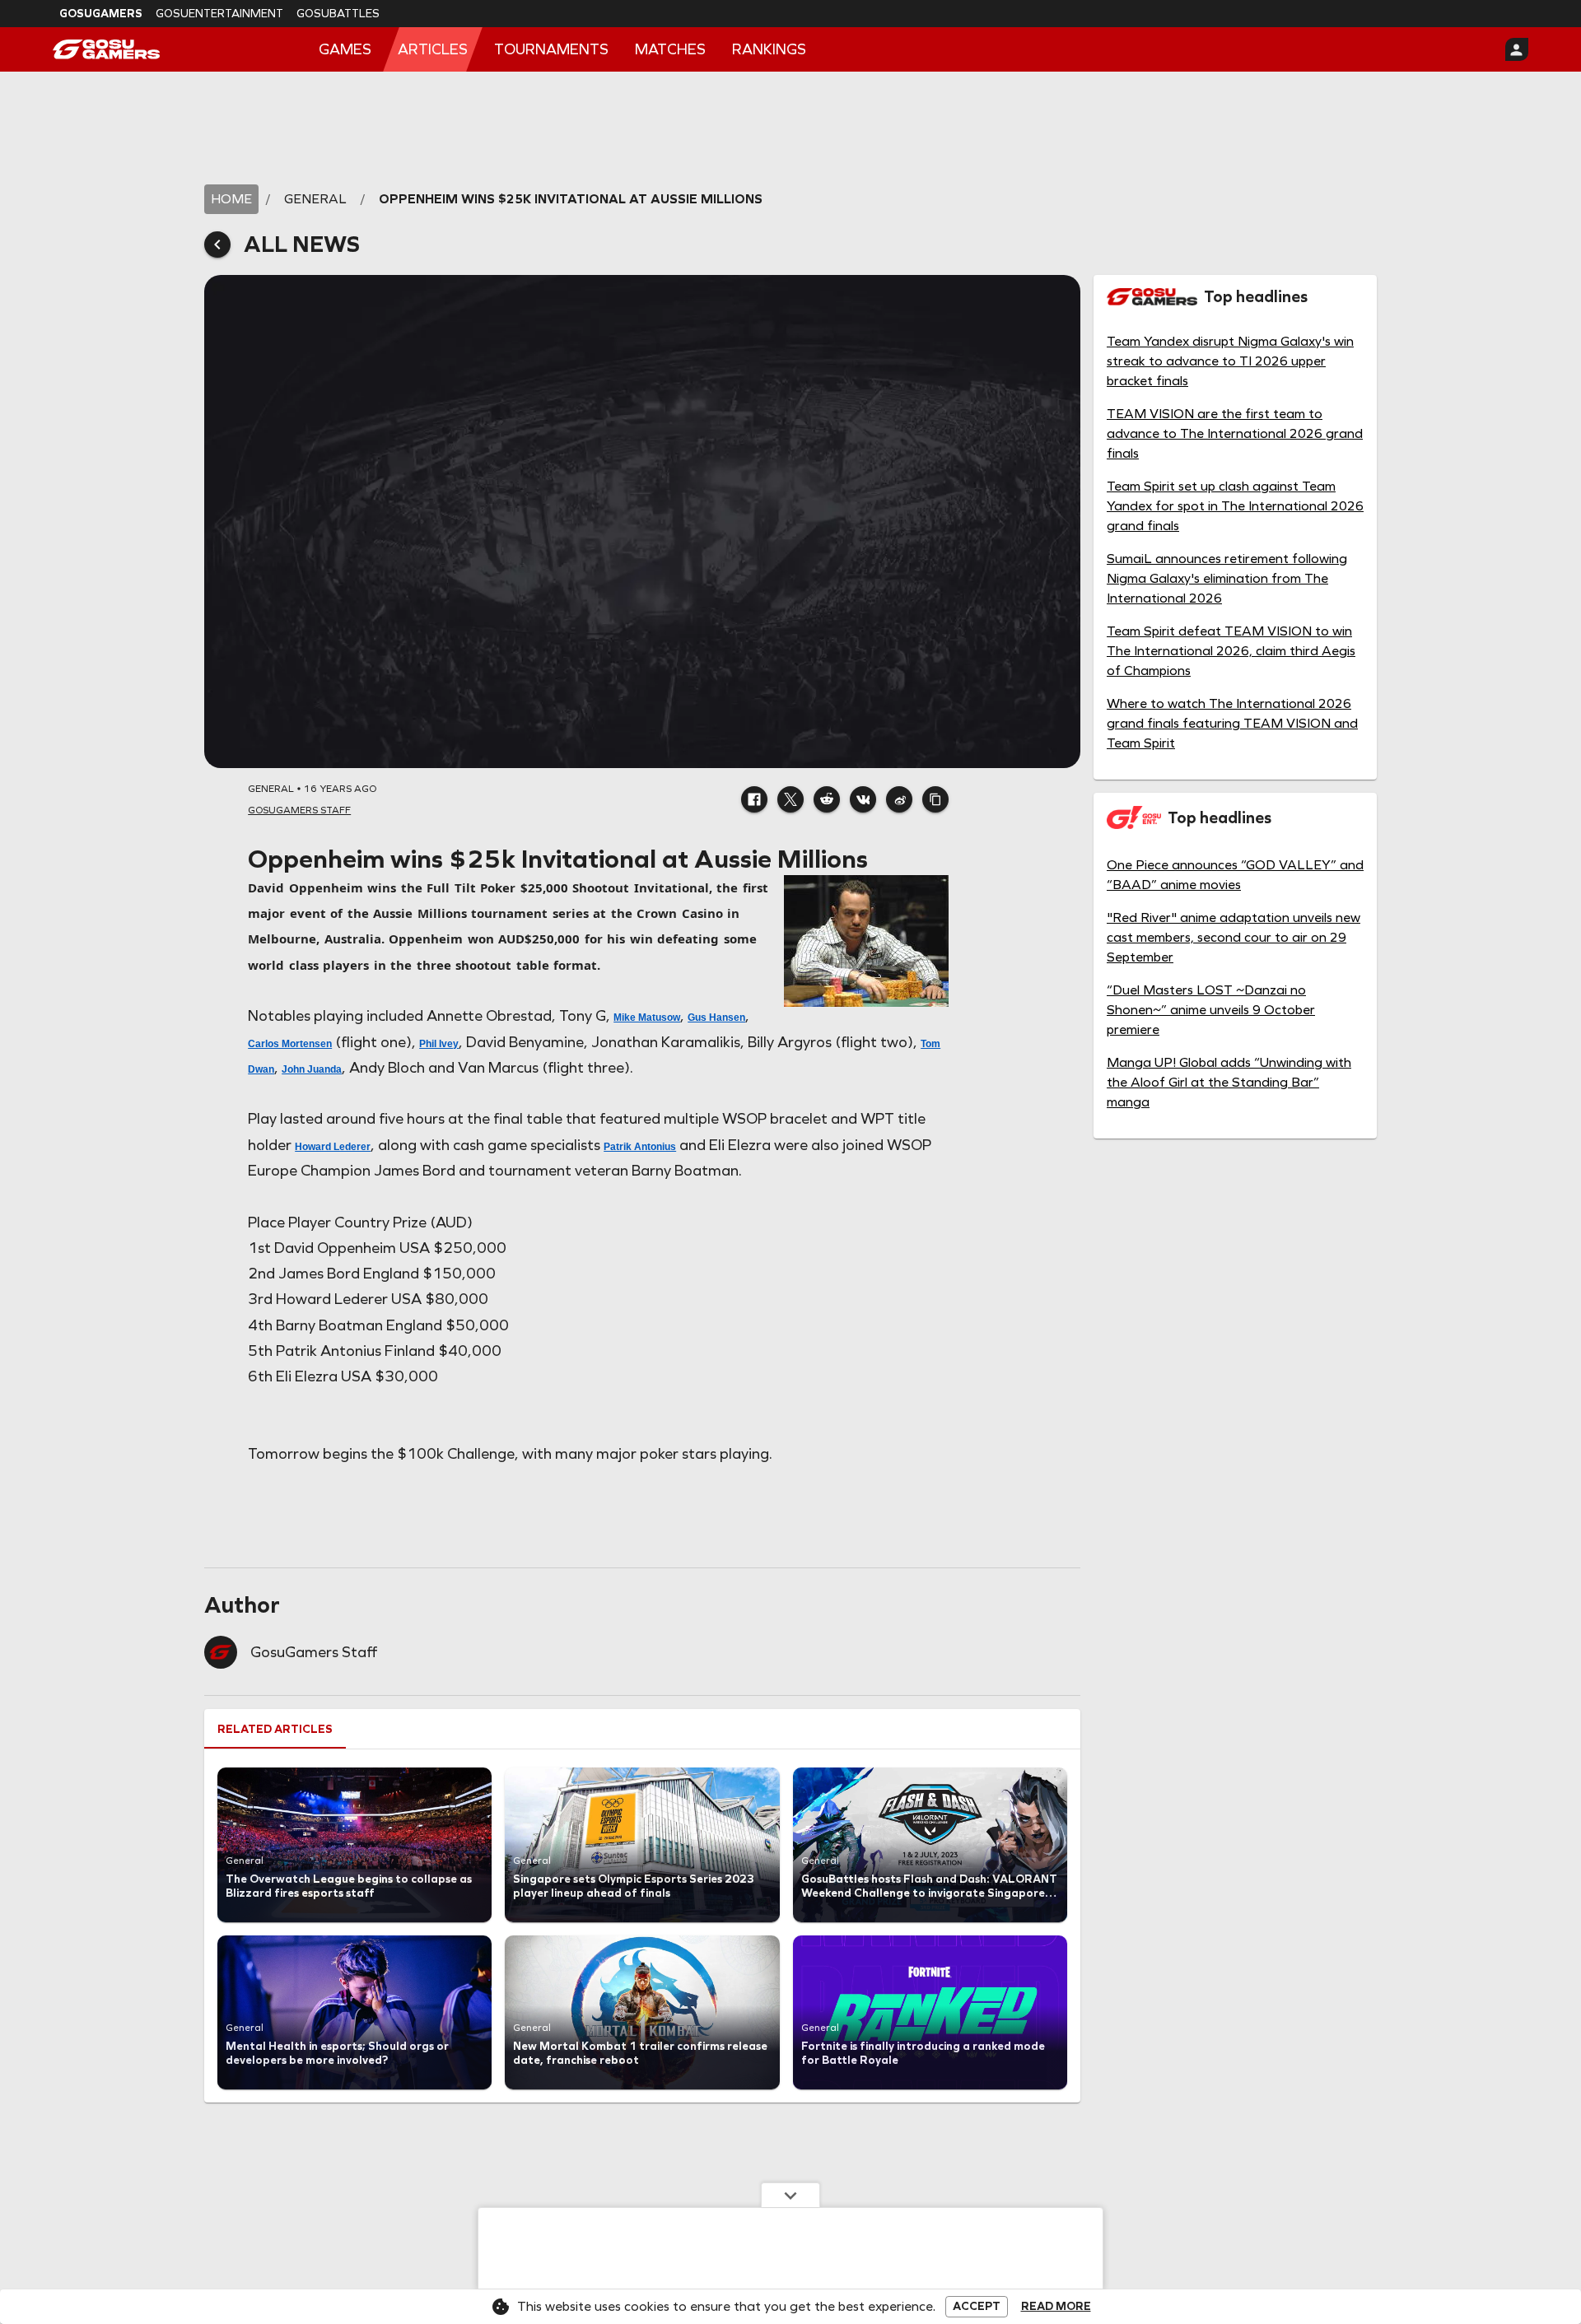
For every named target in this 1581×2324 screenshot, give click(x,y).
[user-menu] (1517, 49)
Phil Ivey (439, 1044)
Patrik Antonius (640, 1147)
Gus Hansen (716, 1018)
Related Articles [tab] (275, 1729)
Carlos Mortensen (290, 1044)
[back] (217, 245)
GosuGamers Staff (314, 1652)
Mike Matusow (647, 1018)
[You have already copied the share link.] (935, 799)
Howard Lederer (333, 1147)
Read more (1056, 2307)
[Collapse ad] (790, 2195)
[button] (754, 799)
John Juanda (312, 1069)
